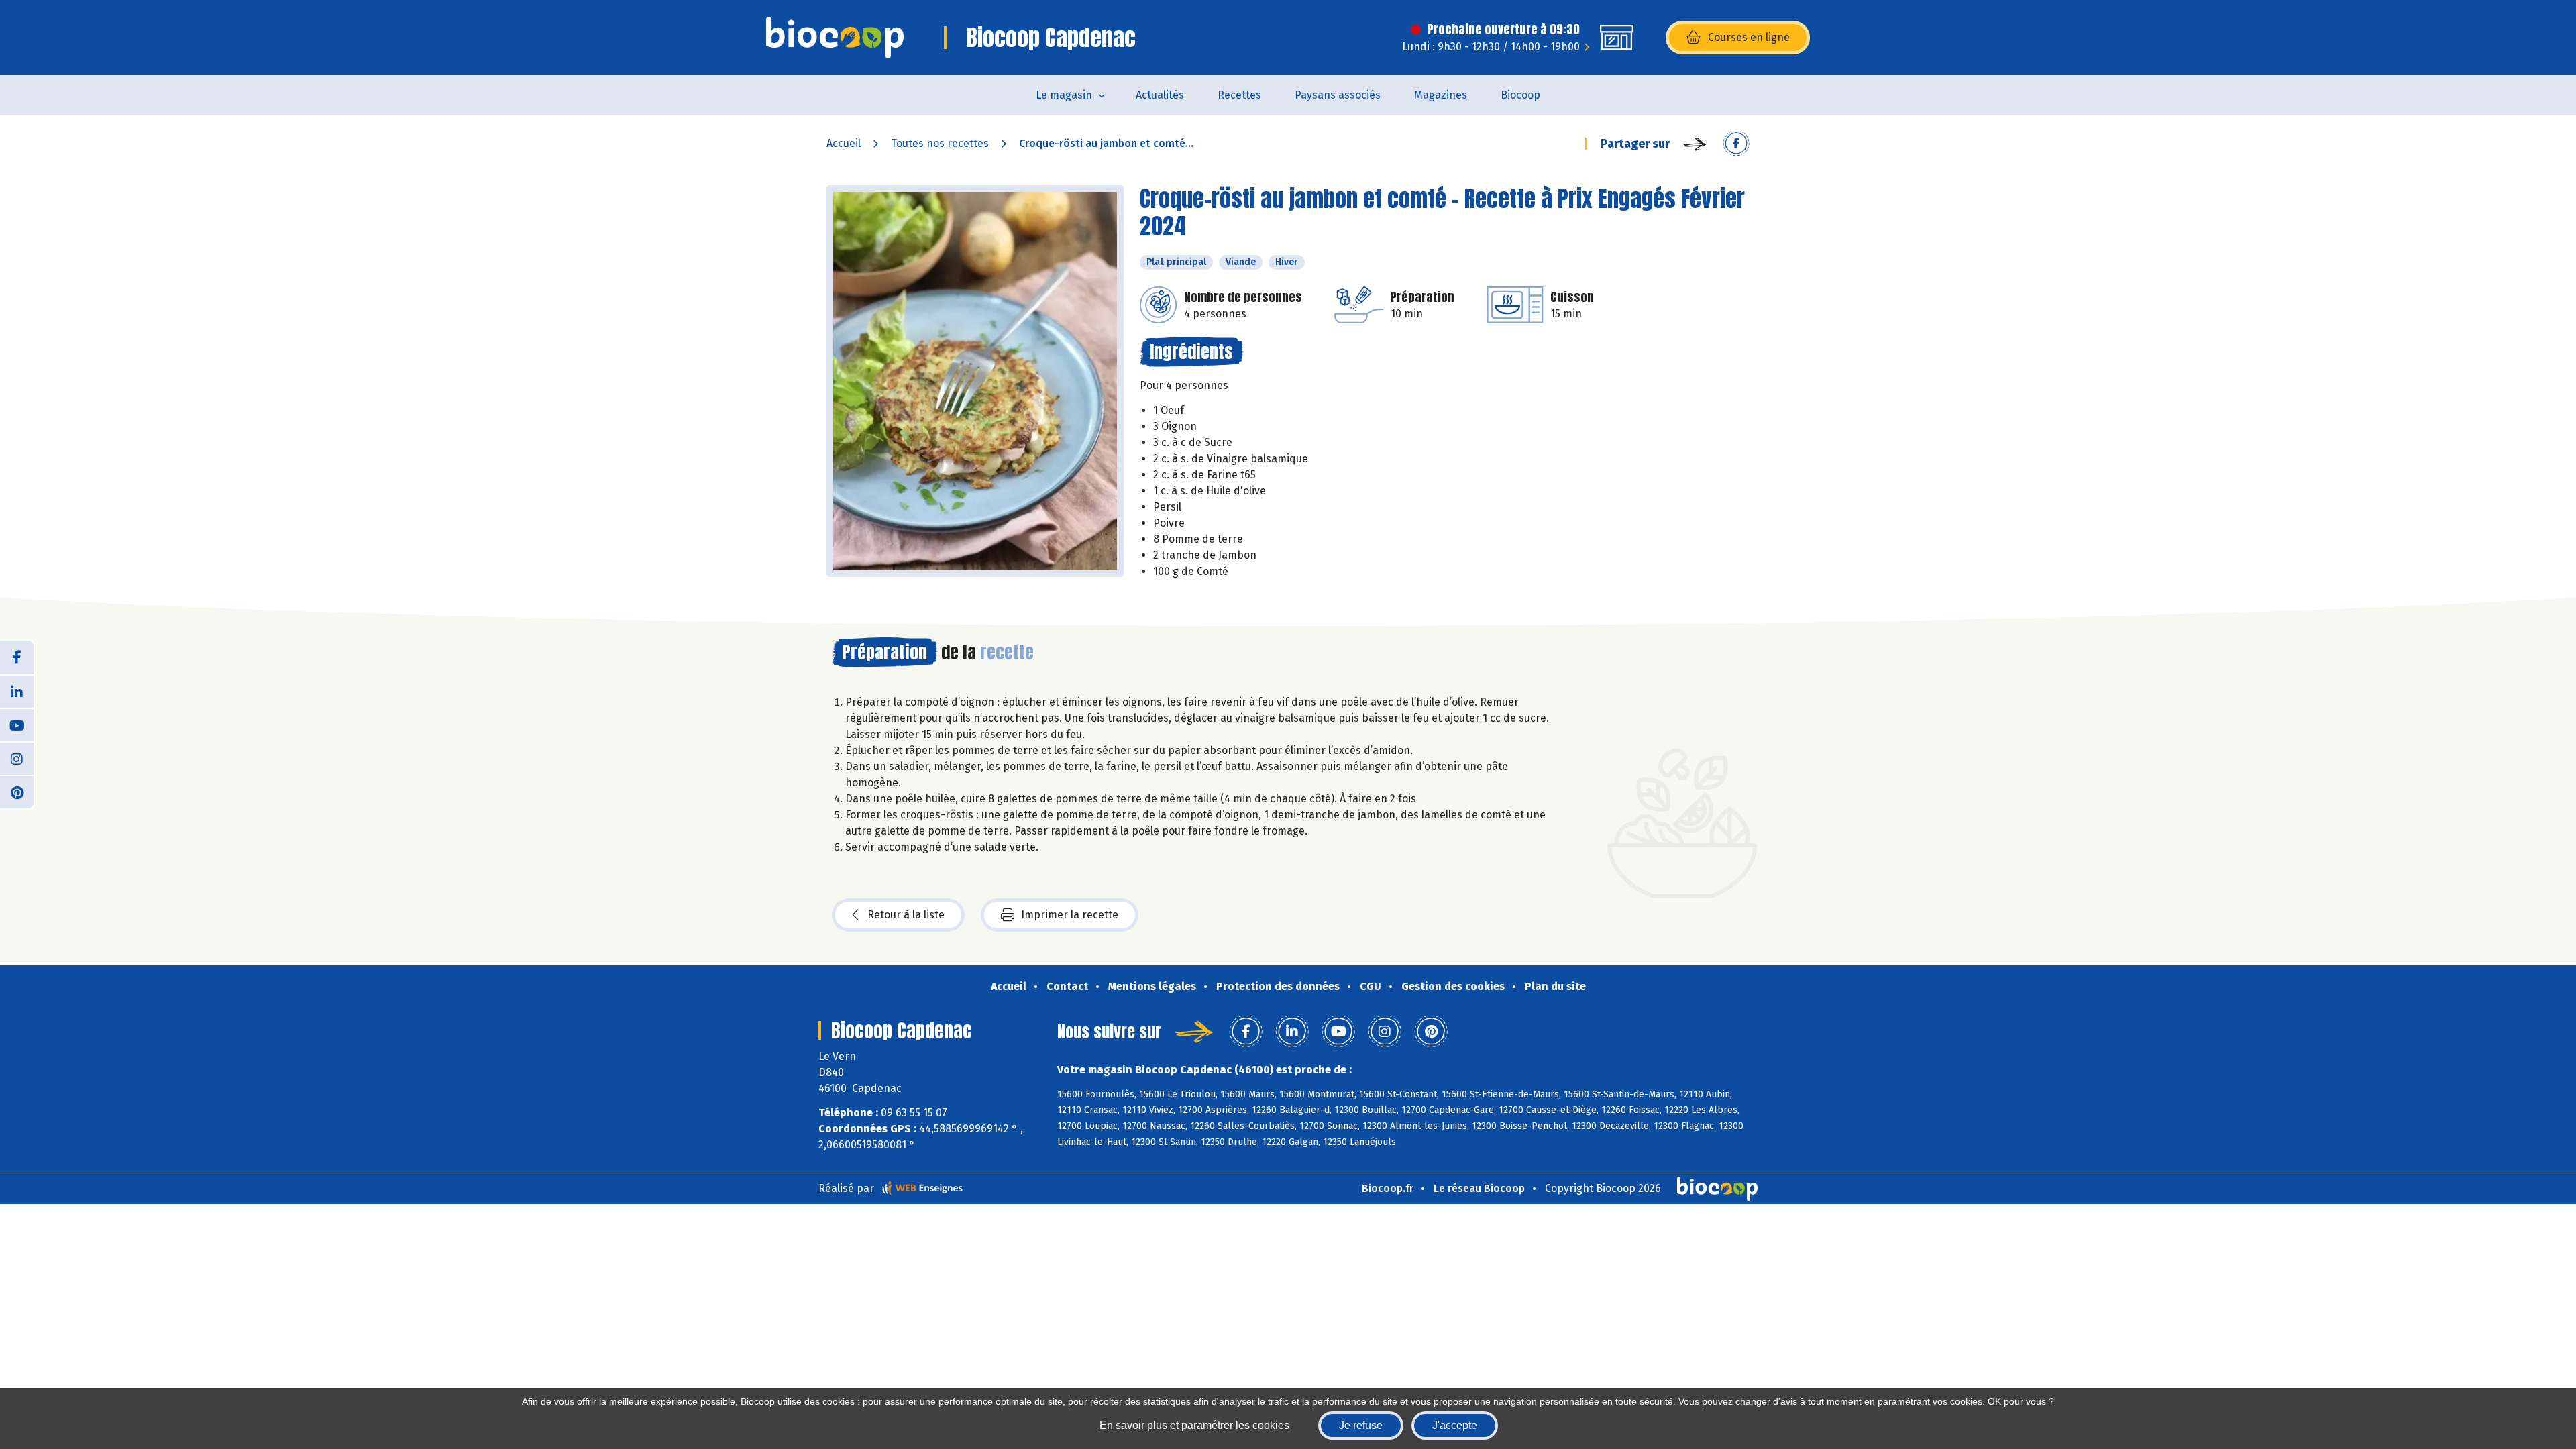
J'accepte (1455, 1425)
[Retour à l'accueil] (835, 38)
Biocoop (1520, 95)
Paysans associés (1338, 95)
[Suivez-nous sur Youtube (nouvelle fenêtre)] (17, 724)
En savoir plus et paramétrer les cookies (1194, 1425)
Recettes (1239, 95)
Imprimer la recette (1070, 915)
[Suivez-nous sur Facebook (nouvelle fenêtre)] (17, 657)
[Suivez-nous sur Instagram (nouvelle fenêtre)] (17, 758)
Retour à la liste (906, 915)
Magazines (1441, 95)
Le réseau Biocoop (1479, 1188)
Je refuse (1361, 1425)
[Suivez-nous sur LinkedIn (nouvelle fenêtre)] (17, 691)
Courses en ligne (1749, 37)
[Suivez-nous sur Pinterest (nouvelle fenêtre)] (17, 792)
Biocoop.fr (1388, 1188)
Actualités (1160, 95)
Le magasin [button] (1064, 95)
